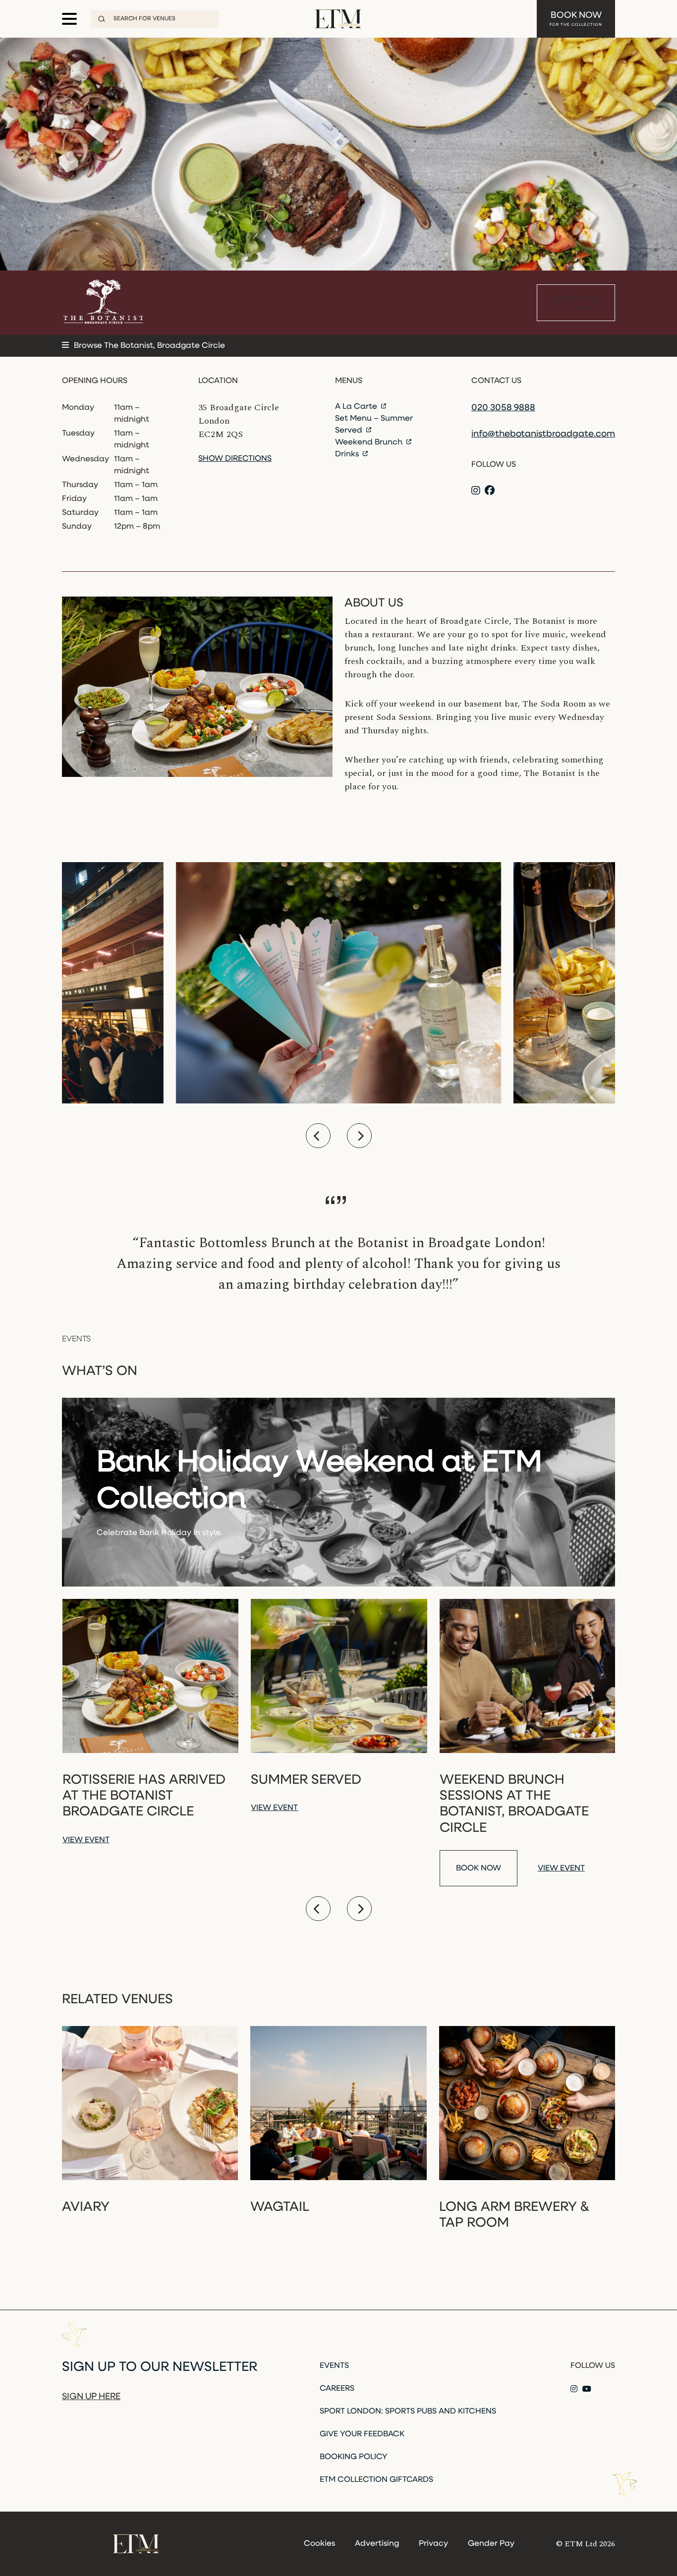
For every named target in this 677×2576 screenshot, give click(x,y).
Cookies (319, 2544)
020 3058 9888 (503, 408)
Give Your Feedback (362, 2434)
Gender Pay (491, 2544)
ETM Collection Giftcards (376, 2480)
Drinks (348, 454)
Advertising (377, 2544)
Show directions (235, 459)
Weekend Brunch (370, 442)
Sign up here (91, 2397)
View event (86, 1840)
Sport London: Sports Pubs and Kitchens (408, 2412)
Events (334, 2366)
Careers (337, 2389)
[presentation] (318, 1136)
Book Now (576, 19)
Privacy (433, 2544)
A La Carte (357, 407)
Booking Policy (354, 2457)
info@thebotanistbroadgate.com (543, 435)
